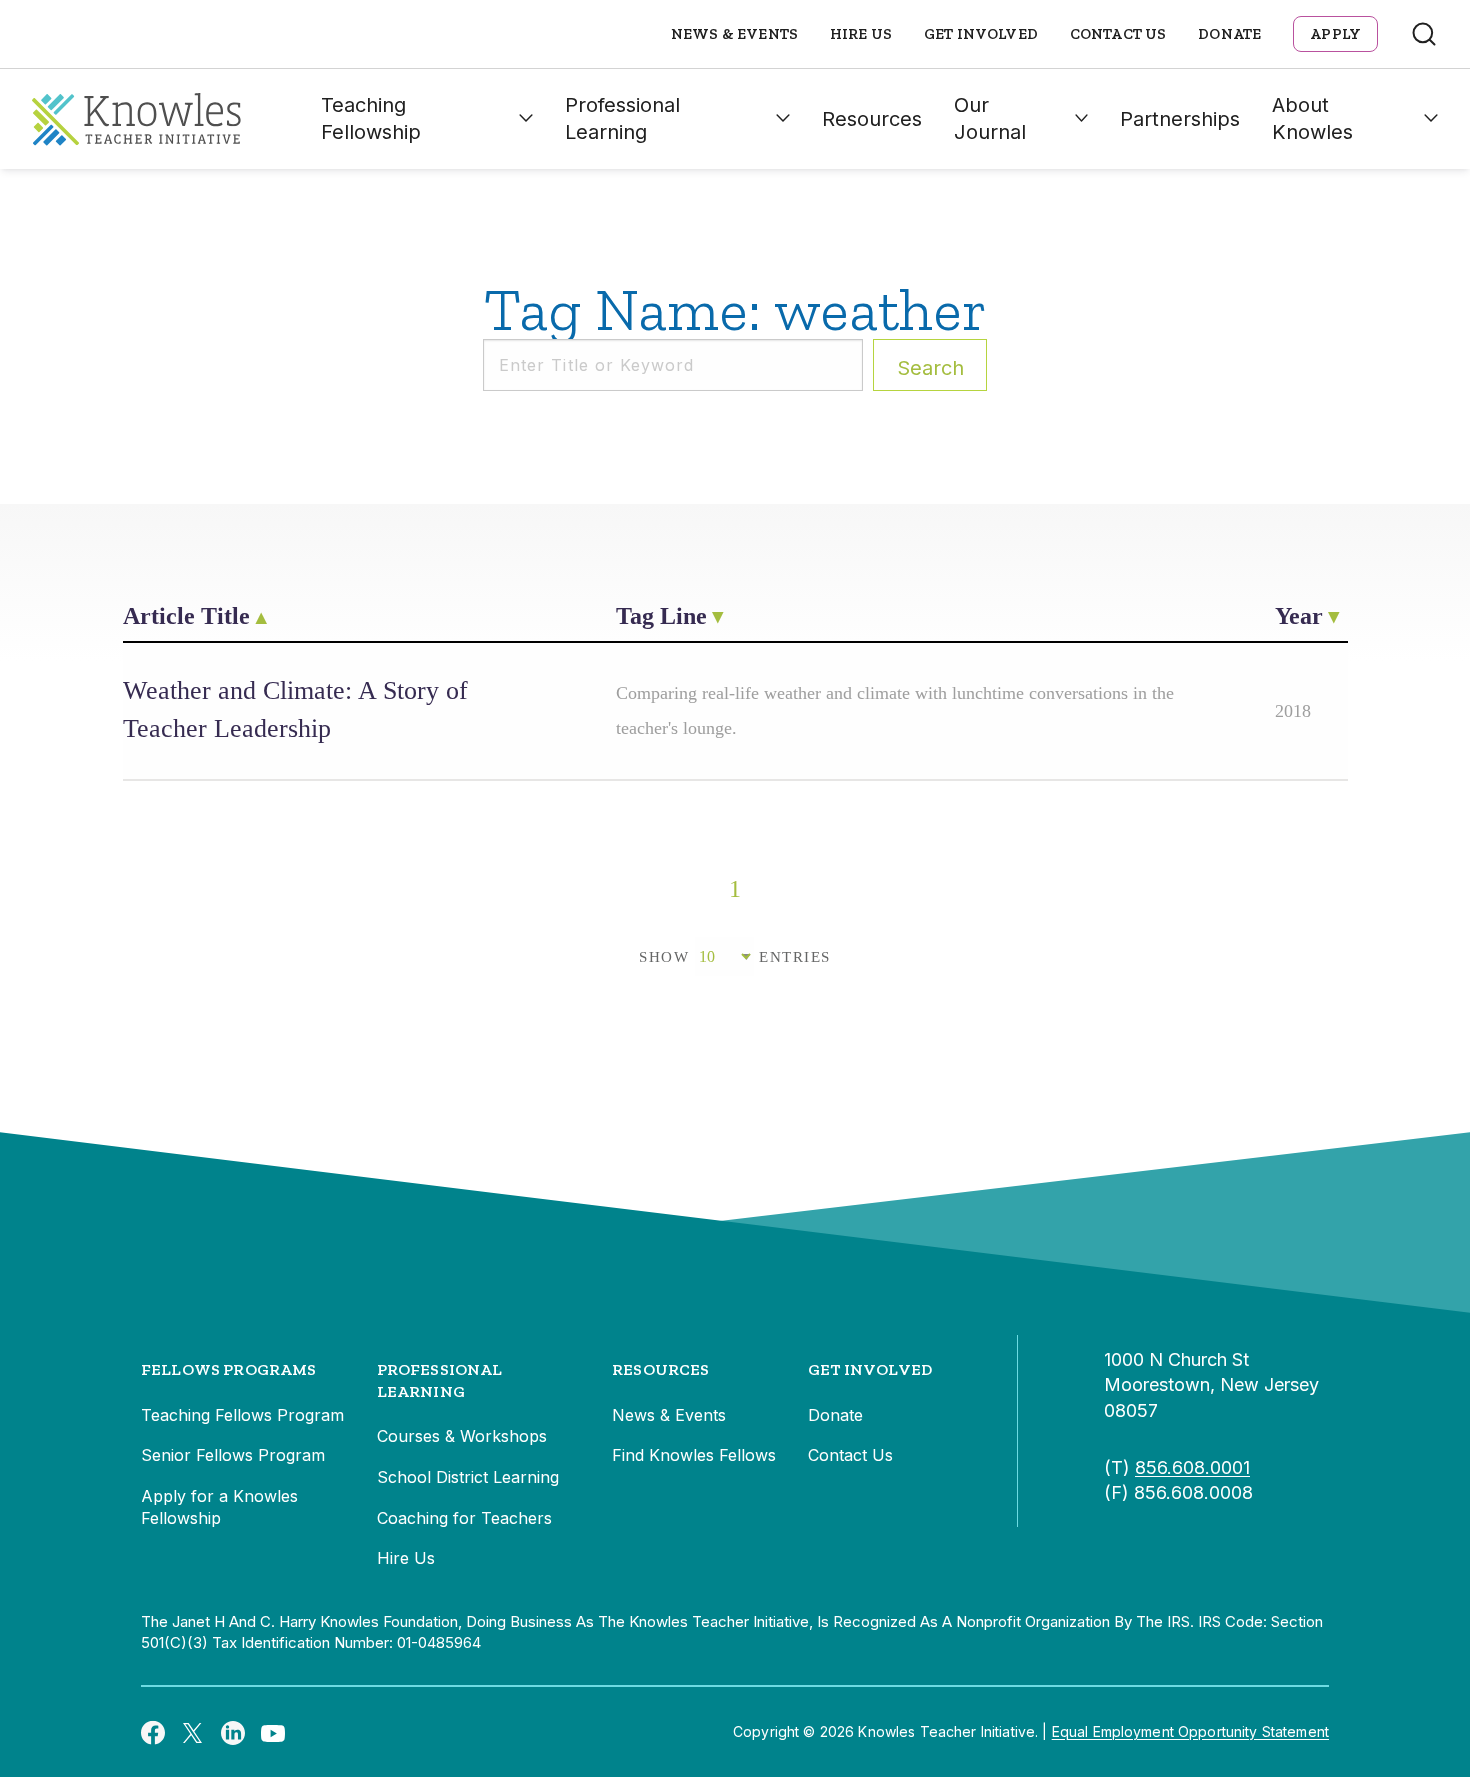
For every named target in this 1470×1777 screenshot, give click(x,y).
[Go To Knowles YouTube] (273, 1732)
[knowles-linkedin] (233, 1732)
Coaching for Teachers (464, 1518)
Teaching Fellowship (371, 118)
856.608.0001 (1192, 1467)
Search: (930, 368)
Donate (1229, 34)
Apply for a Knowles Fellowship (219, 1507)
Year (1299, 616)
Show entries (735, 957)
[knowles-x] (193, 1732)
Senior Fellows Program (233, 1455)
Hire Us (861, 34)
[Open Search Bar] (1424, 34)
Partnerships (1180, 119)
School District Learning (468, 1477)
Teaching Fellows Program (242, 1415)
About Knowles (1312, 118)
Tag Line (661, 616)
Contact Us (1118, 34)
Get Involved (981, 34)
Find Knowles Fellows (694, 1455)
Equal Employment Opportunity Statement (1190, 1731)
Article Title (186, 616)
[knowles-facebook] (153, 1732)
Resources (872, 119)
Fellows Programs (229, 1369)
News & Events (734, 34)
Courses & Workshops (462, 1436)
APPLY (1335, 34)
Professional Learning (622, 118)
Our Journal (990, 118)
